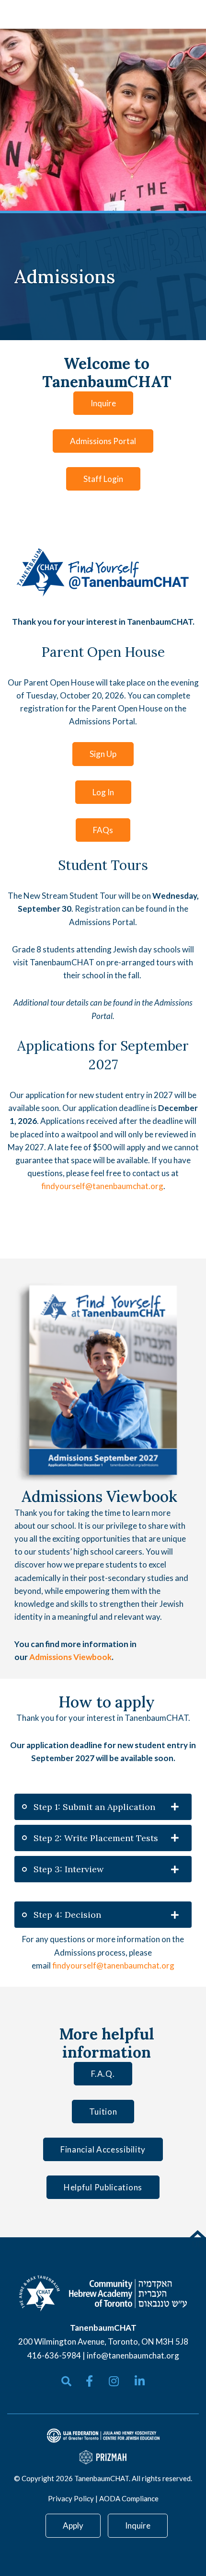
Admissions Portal (103, 441)
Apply (73, 2525)
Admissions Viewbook (70, 1657)
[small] (89, 2381)
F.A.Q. (103, 2074)
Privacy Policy (71, 2498)
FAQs (103, 830)
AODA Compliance (129, 2498)
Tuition (103, 2112)
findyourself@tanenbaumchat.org (102, 1186)
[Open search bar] (66, 2381)
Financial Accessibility (103, 2149)
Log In (103, 792)
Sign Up (103, 754)
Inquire (103, 403)
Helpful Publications (103, 2187)
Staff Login (103, 479)
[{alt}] (103, 2293)
